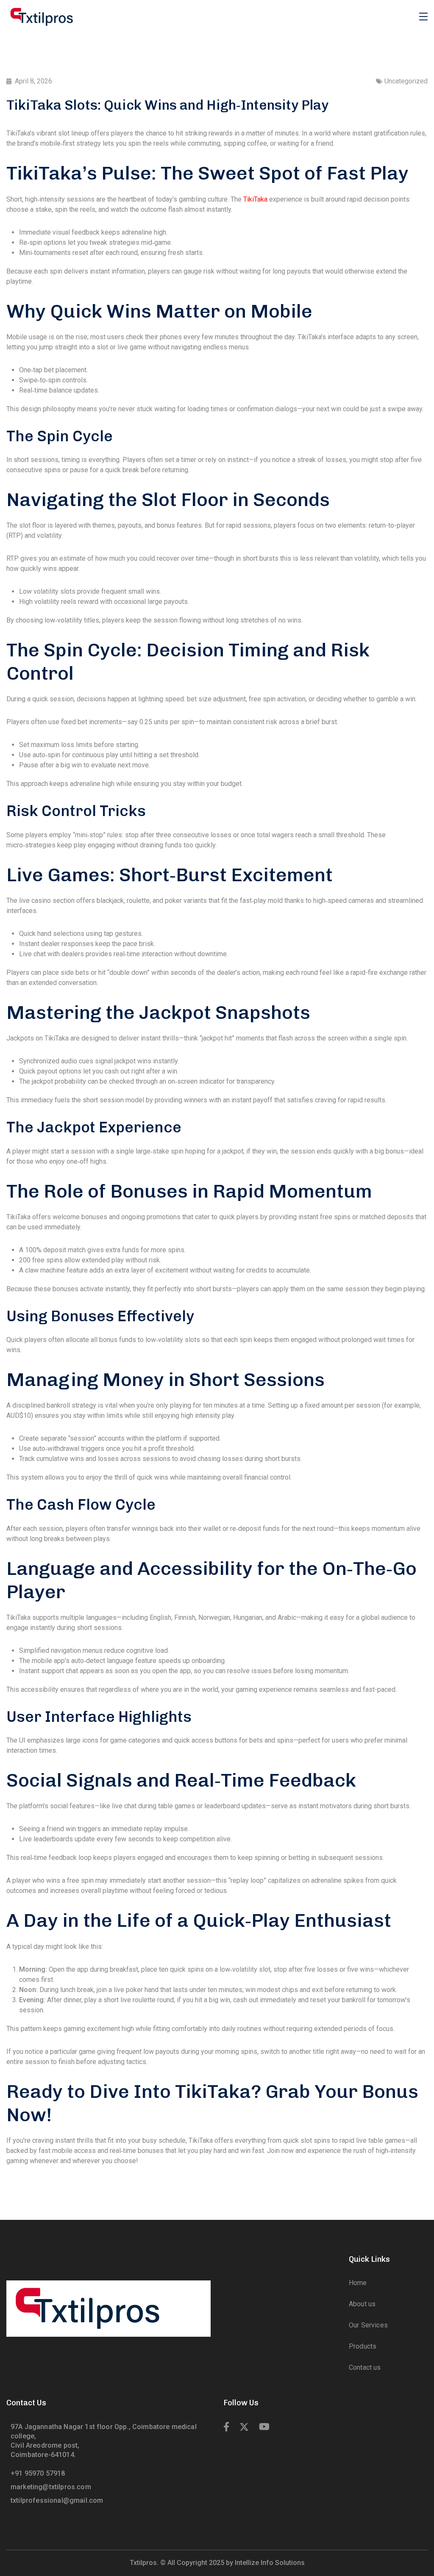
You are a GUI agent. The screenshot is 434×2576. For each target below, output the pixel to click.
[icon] (226, 2427)
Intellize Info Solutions (270, 2563)
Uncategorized (406, 81)
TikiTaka (255, 199)
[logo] (42, 16)
